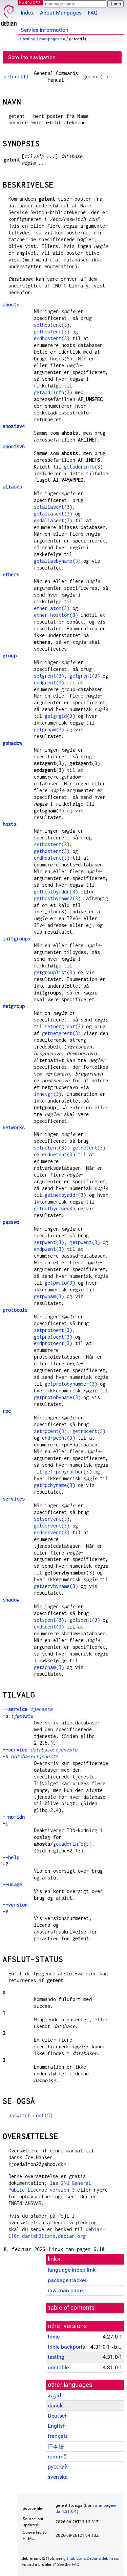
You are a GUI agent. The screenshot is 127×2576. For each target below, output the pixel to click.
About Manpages (61, 13)
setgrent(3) (49, 676)
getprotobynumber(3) (71, 1384)
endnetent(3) (59, 1154)
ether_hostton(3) (56, 615)
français (58, 2436)
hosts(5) (61, 359)
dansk (55, 2406)
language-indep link (72, 2270)
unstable (58, 2367)
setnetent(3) (50, 1148)
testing (29, 39)
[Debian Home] (9, 14)
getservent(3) (52, 1526)
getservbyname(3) (56, 1586)
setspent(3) (49, 1620)
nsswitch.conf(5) (30, 2115)
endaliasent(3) (53, 520)
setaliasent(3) (53, 507)
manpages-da (52, 39)
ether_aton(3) (52, 608)
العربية (55, 2395)
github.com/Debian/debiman (91, 2558)
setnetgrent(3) (64, 1026)
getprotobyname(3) (57, 1397)
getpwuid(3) (60, 1283)
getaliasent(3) (53, 514)
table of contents (72, 2308)
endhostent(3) (52, 338)
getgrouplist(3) (55, 972)
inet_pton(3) (50, 912)
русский (58, 2467)
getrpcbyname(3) (55, 1485)
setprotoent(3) (53, 1330)
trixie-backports (66, 2347)
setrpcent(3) (50, 1431)
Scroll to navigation (32, 57)
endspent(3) (49, 1627)
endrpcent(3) (59, 1438)
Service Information (45, 30)
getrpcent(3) (89, 1431)
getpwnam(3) (49, 1296)
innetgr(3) (48, 1094)
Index (27, 13)
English (57, 2426)
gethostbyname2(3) (57, 898)
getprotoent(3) (53, 1337)
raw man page (65, 2290)
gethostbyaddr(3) (56, 892)
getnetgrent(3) (61, 1033)
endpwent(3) (49, 1249)
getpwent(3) (85, 1242)
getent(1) (16, 77)
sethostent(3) (52, 325)
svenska (58, 2477)
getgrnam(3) (49, 729)
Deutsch (58, 2416)
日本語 (56, 2446)
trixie (54, 2337)
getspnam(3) (49, 1667)
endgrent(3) (49, 683)
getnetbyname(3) (55, 1208)
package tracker (67, 2280)
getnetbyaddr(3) (65, 1195)
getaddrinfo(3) (53, 392)
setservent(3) (52, 1519)
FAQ (93, 13)
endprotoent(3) (53, 1343)
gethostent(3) (52, 332)
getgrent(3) (85, 676)
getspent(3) (85, 1620)
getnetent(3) (89, 1148)
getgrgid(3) (60, 716)
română (57, 2457)
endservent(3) (52, 1532)
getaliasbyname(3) (57, 561)
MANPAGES (30, 3)
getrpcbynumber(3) (68, 1472)
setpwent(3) (49, 1242)
